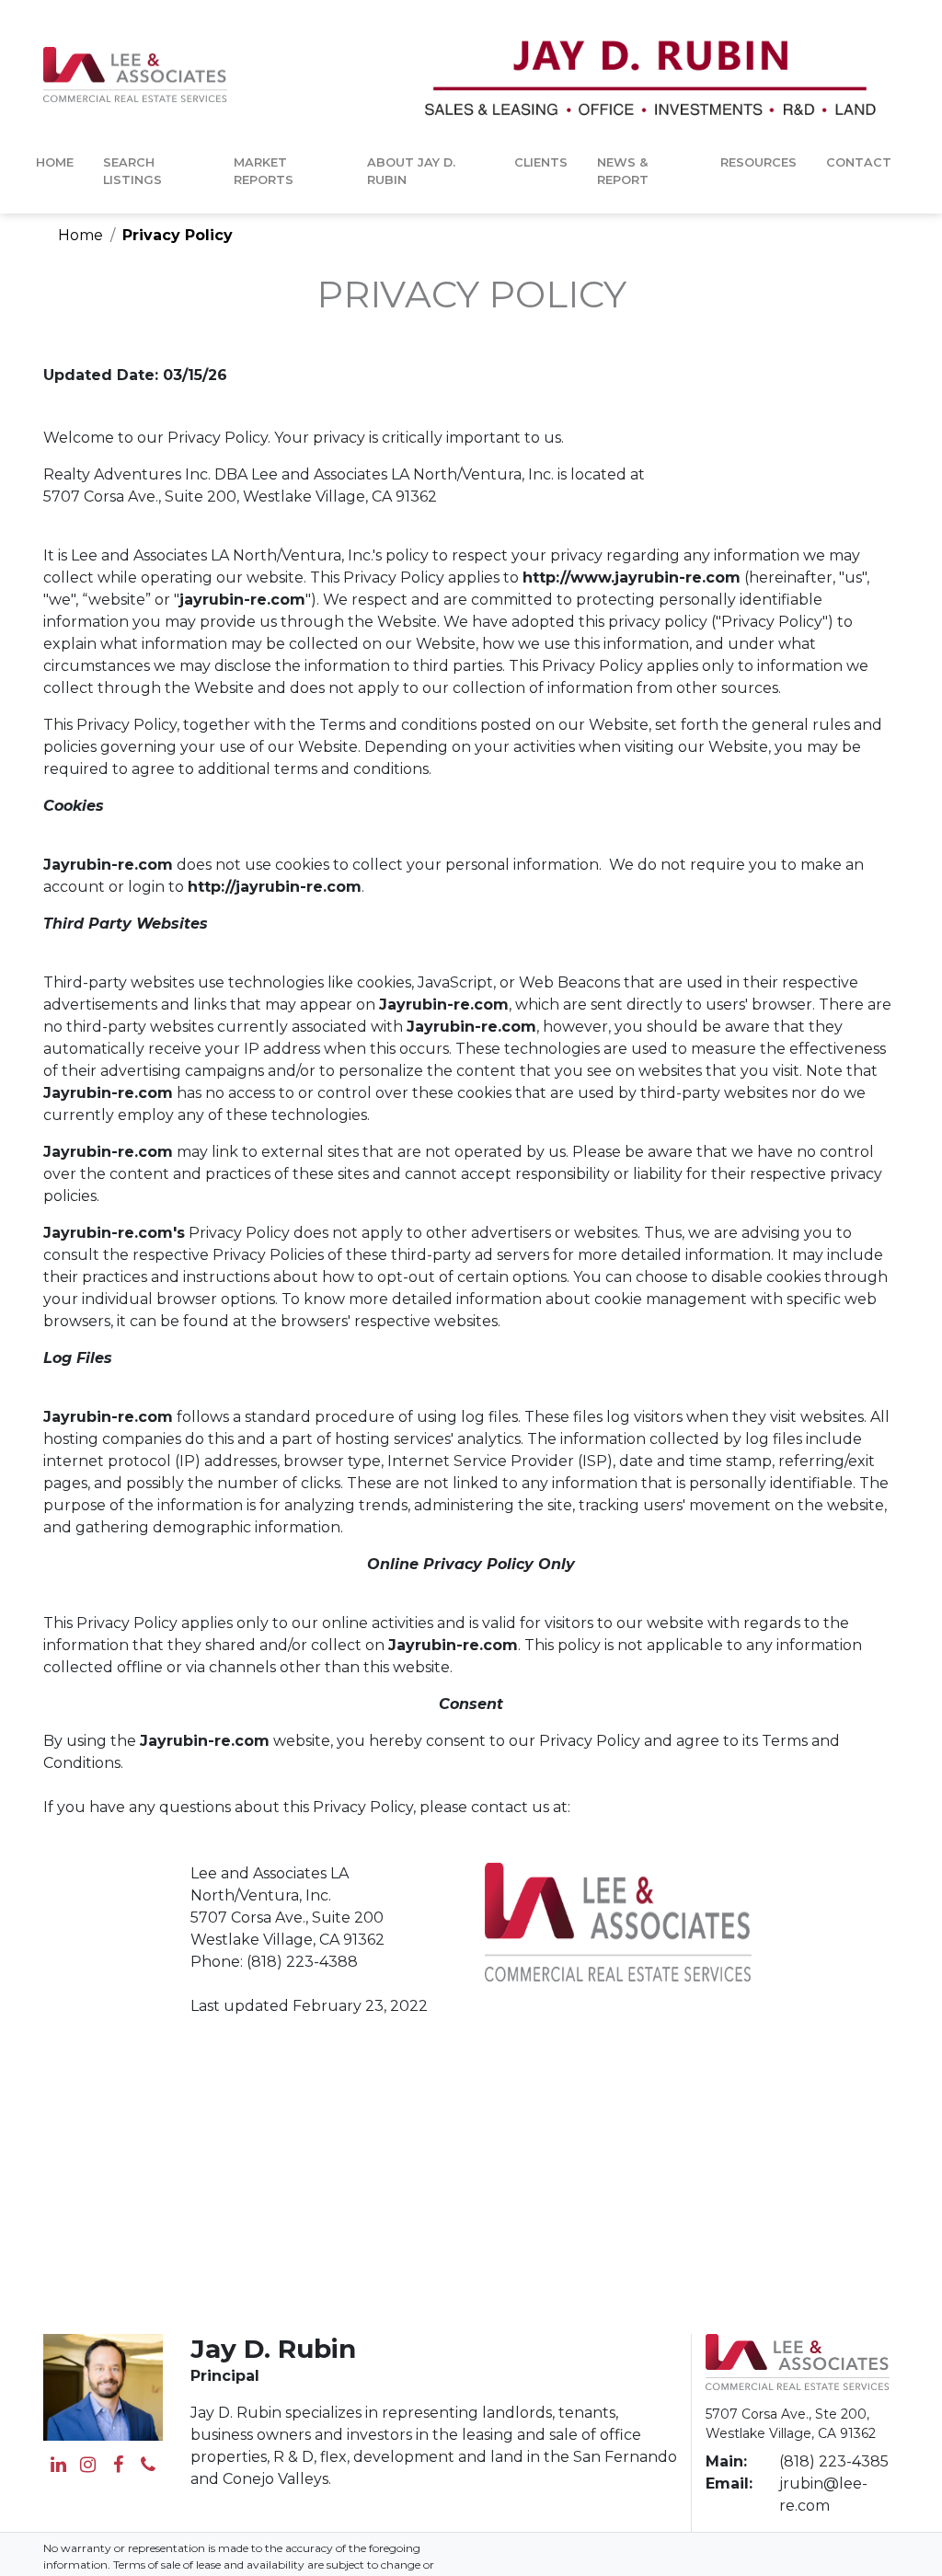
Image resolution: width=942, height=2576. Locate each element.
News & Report (623, 171)
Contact (859, 162)
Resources (758, 162)
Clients (541, 162)
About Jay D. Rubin (411, 171)
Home (55, 162)
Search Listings (132, 171)
